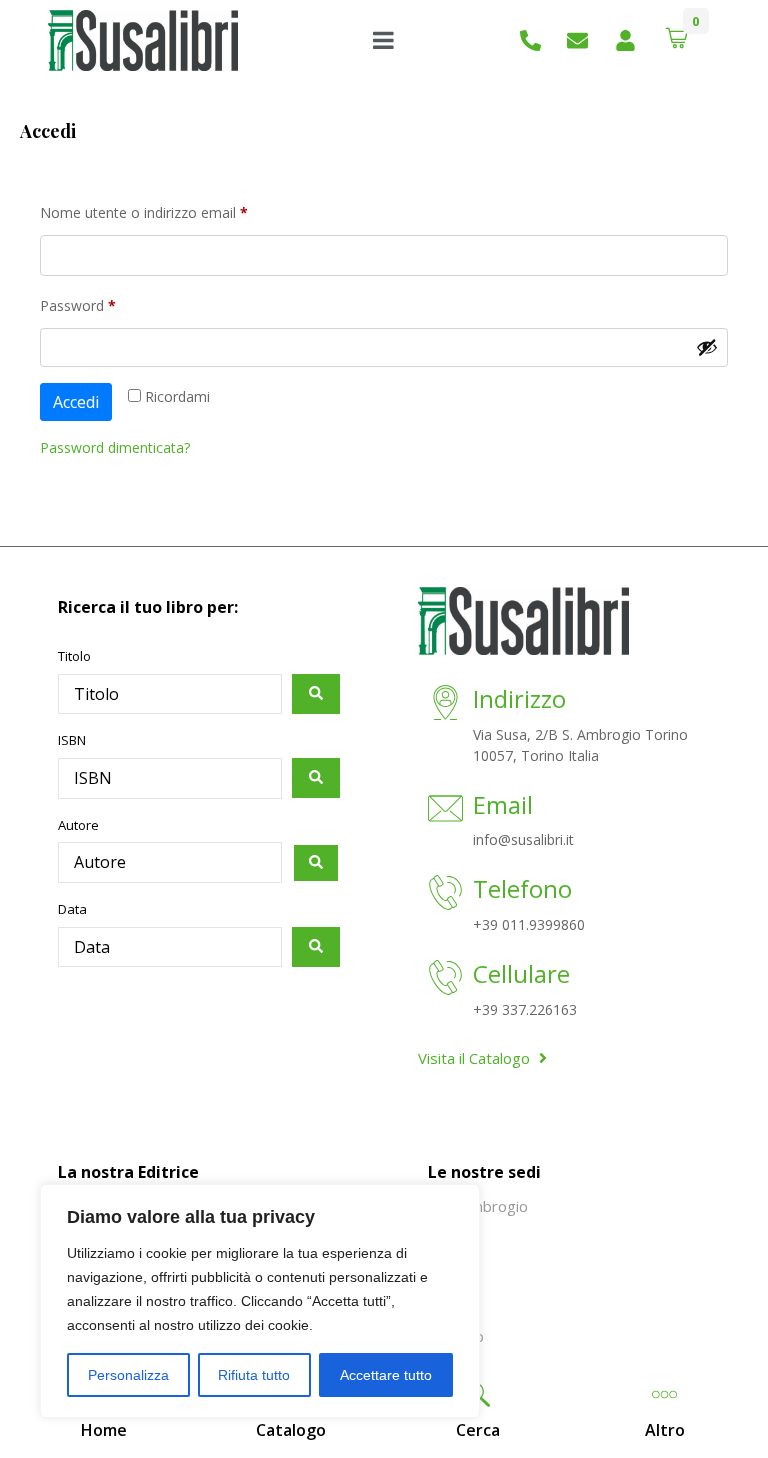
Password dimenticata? (115, 447)
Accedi (76, 402)
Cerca (478, 1430)
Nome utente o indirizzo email (173, 210)
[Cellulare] (445, 979)
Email (503, 804)
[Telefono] (445, 894)
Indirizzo (519, 698)
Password (107, 303)
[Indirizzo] (445, 704)
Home (104, 1430)
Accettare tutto (386, 1375)
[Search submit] (316, 694)
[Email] (445, 810)
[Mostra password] (707, 347)
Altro (665, 1430)
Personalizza (128, 1375)
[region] (260, 1301)
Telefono (522, 888)
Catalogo (291, 1430)
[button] (477, 1430)
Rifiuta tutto (254, 1375)
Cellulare (521, 973)
